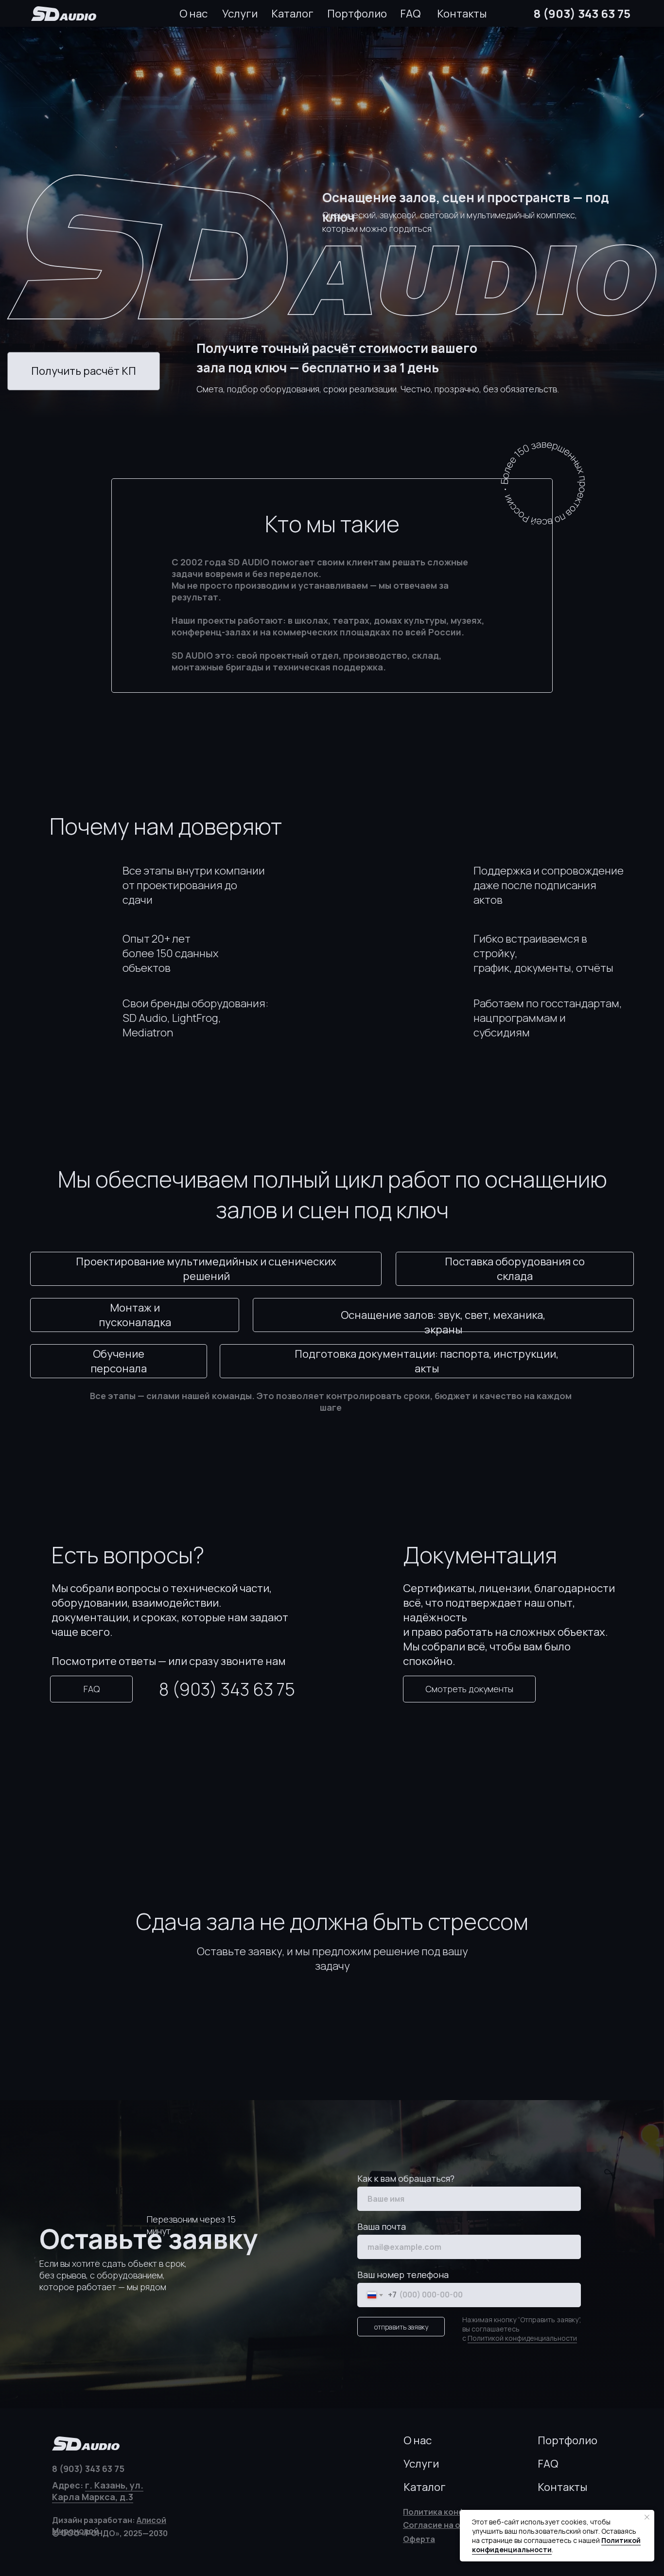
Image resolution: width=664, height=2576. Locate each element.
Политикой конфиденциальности (522, 2338)
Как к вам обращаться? (406, 2178)
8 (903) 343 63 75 (582, 13)
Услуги (240, 14)
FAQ (410, 14)
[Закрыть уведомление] (647, 2517)
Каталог (292, 14)
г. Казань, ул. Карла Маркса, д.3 (98, 2491)
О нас (193, 14)
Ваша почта (382, 2226)
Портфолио (357, 14)
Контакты (462, 14)
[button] (84, 371)
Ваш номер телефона (403, 2275)
